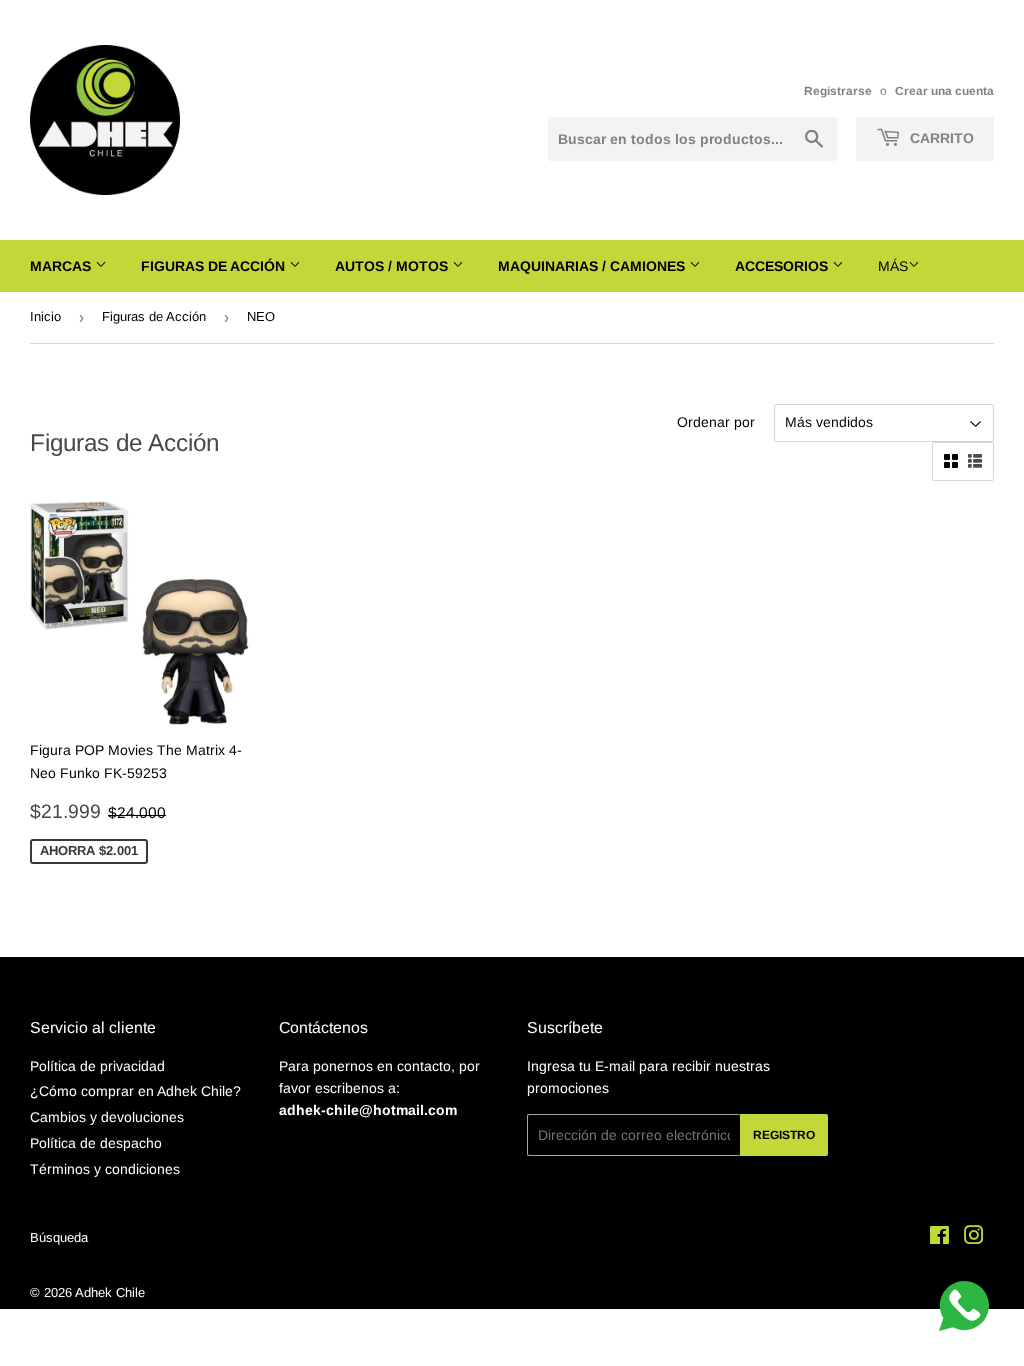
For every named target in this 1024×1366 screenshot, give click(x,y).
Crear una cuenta (944, 91)
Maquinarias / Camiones (593, 266)
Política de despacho (96, 1143)
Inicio (45, 316)
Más (893, 266)
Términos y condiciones (105, 1169)
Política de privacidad (97, 1066)
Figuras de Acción (215, 266)
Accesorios (783, 266)
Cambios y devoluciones (107, 1117)
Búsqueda (59, 1237)
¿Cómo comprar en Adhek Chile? (135, 1091)
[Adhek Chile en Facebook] (939, 1238)
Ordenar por (716, 422)
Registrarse (838, 91)
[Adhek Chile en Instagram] (974, 1238)
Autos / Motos (393, 266)
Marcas (62, 266)
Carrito (940, 138)
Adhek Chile (110, 1292)
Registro (784, 1135)
